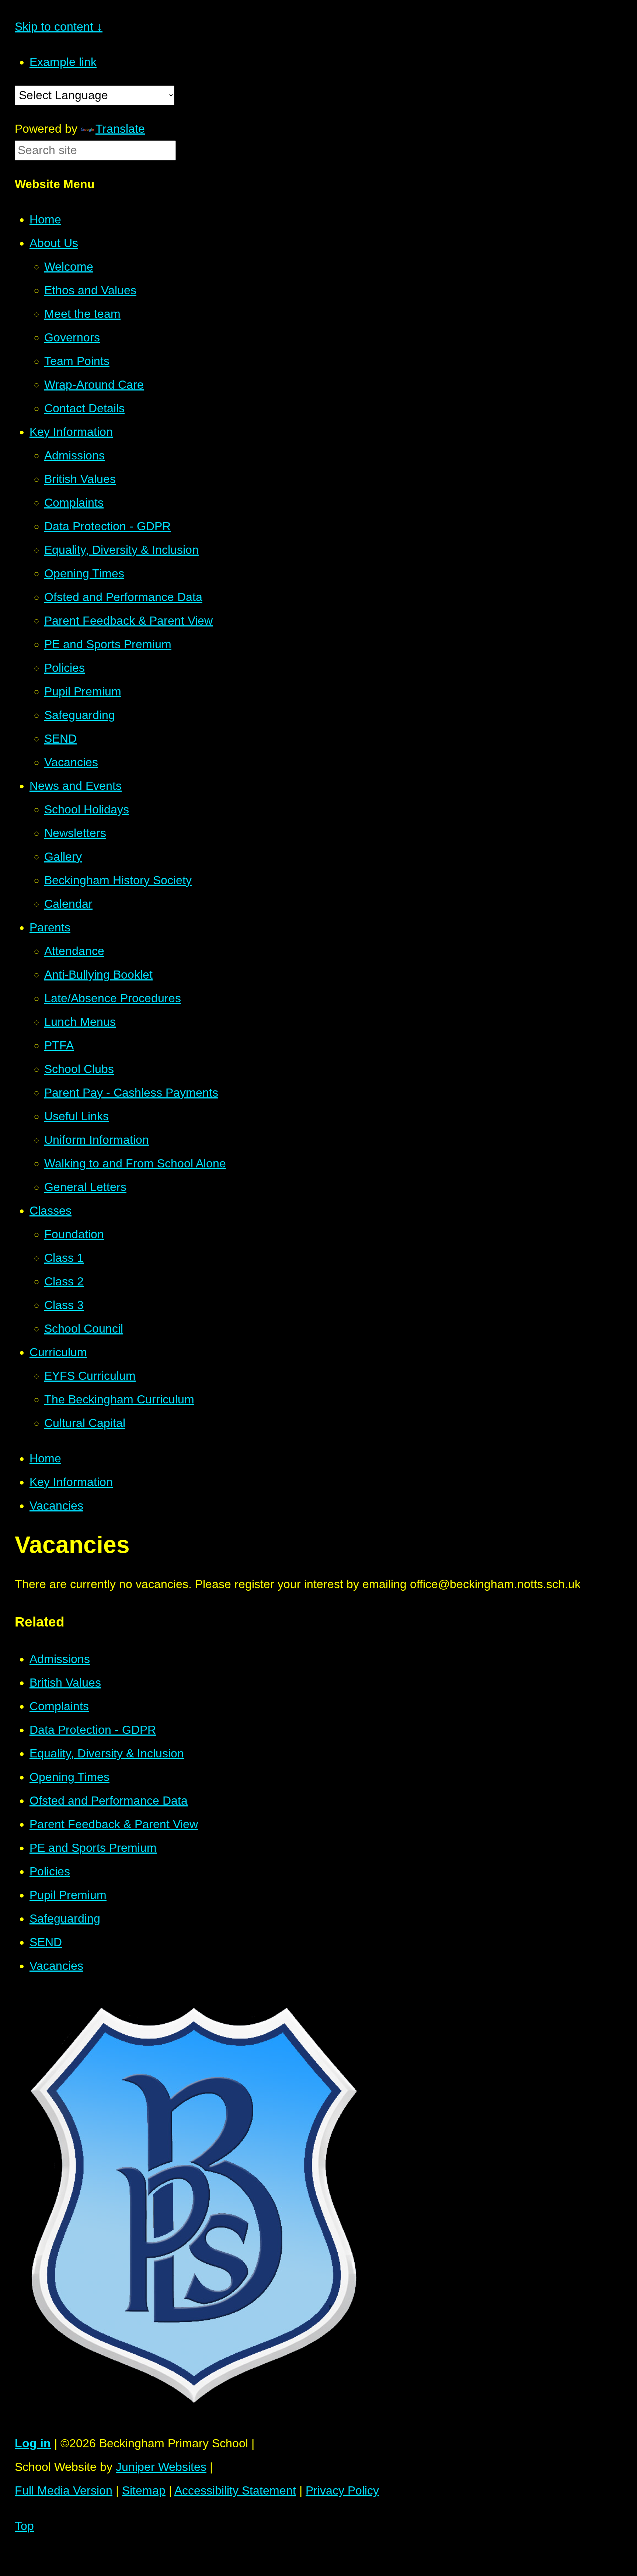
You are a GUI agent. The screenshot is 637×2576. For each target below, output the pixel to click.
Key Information (71, 1482)
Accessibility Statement (235, 2490)
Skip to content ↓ (59, 27)
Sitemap (144, 2490)
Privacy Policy (342, 2490)
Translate (120, 129)
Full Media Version (64, 2490)
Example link (63, 62)
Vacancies (56, 1506)
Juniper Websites (161, 2467)
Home (45, 1458)
